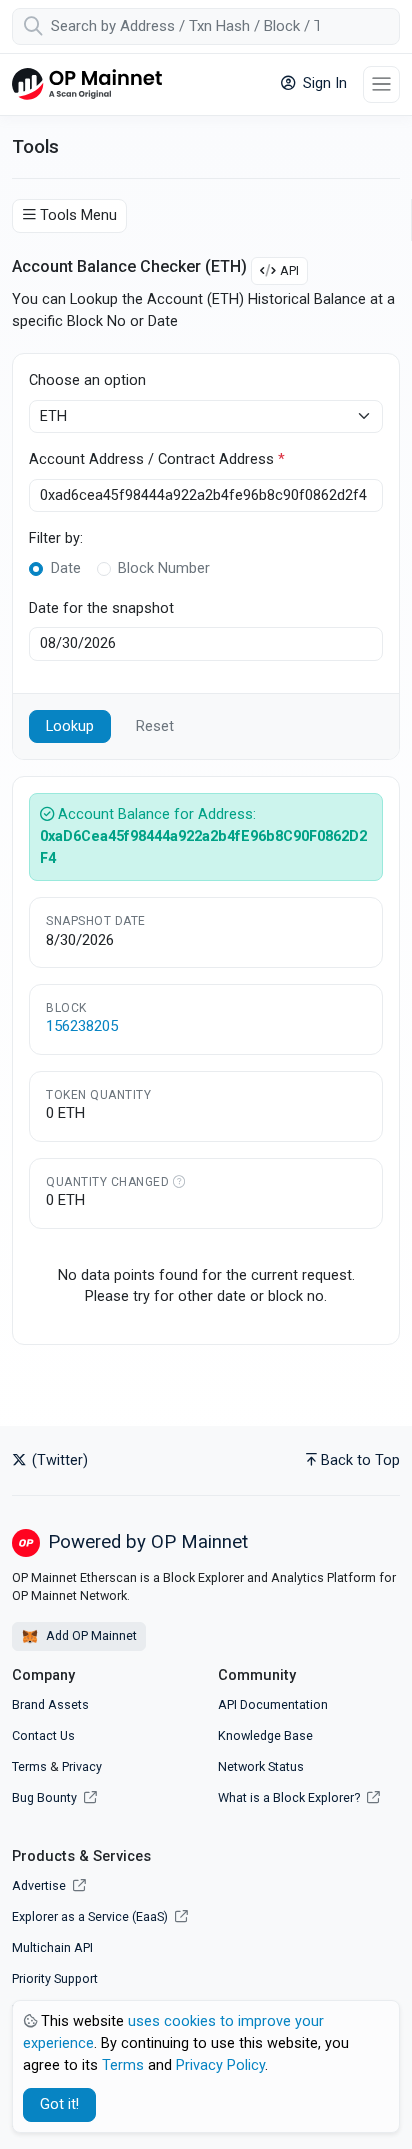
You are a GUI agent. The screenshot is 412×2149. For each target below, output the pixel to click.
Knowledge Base (265, 1735)
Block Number (164, 568)
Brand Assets (50, 1704)
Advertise (40, 1885)
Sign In (323, 83)
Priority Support (55, 1978)
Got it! (59, 2104)
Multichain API (52, 1947)
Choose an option (87, 380)
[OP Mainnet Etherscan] (87, 84)
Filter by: (56, 538)
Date (66, 568)
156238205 (82, 1026)
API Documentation (273, 1704)
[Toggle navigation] (381, 84)
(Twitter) (58, 1460)
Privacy (82, 1766)
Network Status (261, 1766)
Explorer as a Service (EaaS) (91, 1916)
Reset (155, 726)
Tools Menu (78, 215)
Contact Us (43, 1735)
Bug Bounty (44, 1797)
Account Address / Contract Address (157, 459)
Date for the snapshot (101, 608)
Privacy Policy (220, 2065)
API (289, 270)
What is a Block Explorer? (290, 1797)
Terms (29, 1766)
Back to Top (360, 1460)
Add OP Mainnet (90, 1635)
